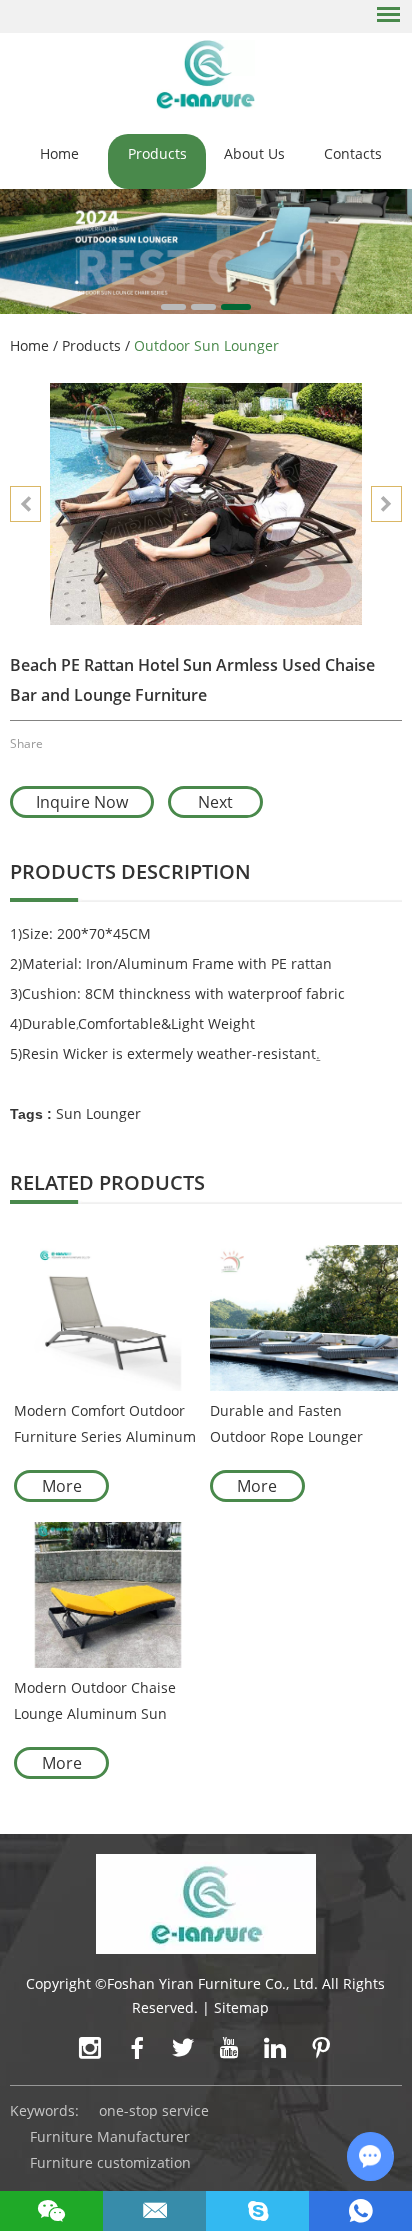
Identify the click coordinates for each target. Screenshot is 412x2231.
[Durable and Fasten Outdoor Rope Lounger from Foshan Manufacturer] (304, 1318)
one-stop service (154, 2110)
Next (215, 802)
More (62, 1486)
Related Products (107, 1182)
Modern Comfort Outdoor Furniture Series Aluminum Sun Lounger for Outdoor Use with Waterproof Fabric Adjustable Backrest (105, 1425)
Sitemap (241, 2007)
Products (157, 153)
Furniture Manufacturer (110, 2136)
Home (59, 153)
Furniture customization (110, 2162)
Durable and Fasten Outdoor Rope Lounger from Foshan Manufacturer (300, 1425)
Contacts (353, 153)
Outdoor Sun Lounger (206, 345)
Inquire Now (82, 802)
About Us (254, 153)
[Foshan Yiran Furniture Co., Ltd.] (205, 73)
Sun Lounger (98, 1113)
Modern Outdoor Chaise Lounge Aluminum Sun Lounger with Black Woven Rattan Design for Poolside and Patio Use (102, 1702)
